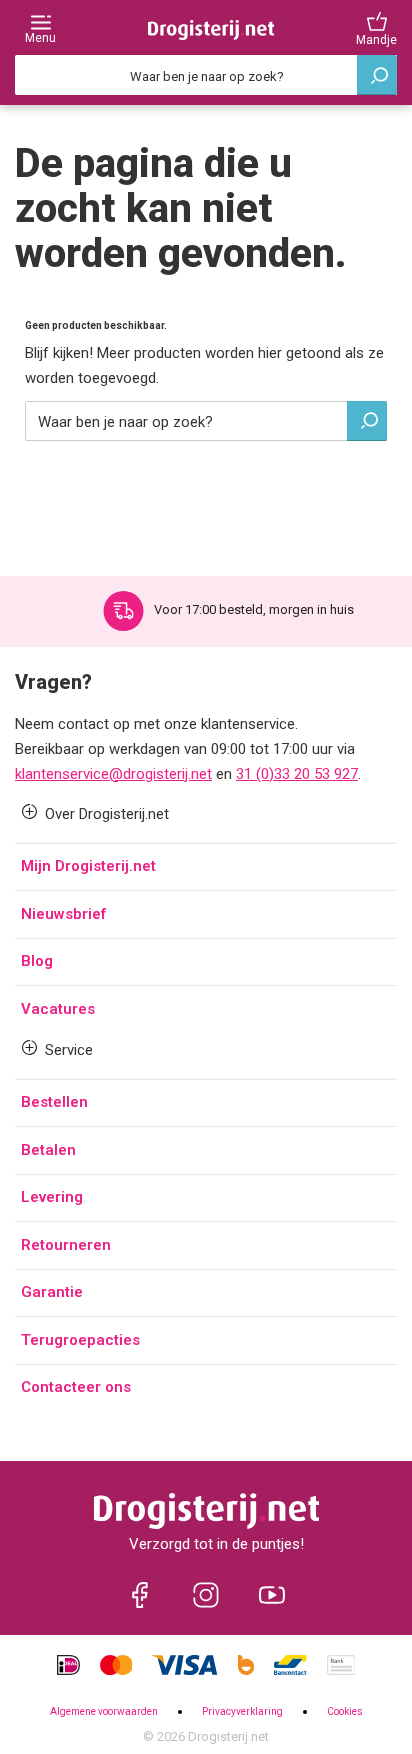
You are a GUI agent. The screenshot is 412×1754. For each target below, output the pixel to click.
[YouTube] (272, 1595)
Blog (37, 961)
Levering (52, 1197)
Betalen (48, 1150)
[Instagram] (206, 1595)
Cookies (345, 1711)
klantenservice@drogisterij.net (113, 774)
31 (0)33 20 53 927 (297, 774)
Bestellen (54, 1102)
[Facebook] (140, 1595)
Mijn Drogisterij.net (88, 866)
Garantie (52, 1292)
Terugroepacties (80, 1340)
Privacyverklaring (242, 1711)
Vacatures (58, 1009)
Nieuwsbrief (63, 914)
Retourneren (66, 1245)
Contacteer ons (76, 1387)
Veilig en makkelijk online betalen (249, 609)
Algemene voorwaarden (104, 1711)
